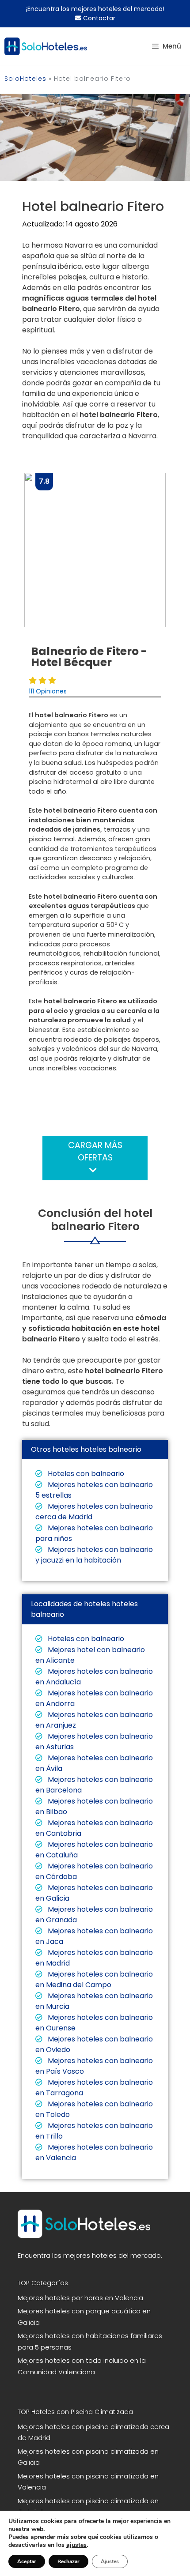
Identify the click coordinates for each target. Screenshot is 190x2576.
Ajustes (110, 2561)
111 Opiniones (48, 691)
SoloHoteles (25, 79)
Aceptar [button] (27, 2561)
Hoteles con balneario (85, 1474)
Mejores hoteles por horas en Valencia (80, 2298)
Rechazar (68, 2561)
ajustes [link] (76, 2545)
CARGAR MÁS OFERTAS (95, 1152)
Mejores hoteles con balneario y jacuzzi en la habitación (94, 1555)
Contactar (98, 18)
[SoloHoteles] (46, 46)
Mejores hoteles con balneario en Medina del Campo (94, 1979)
